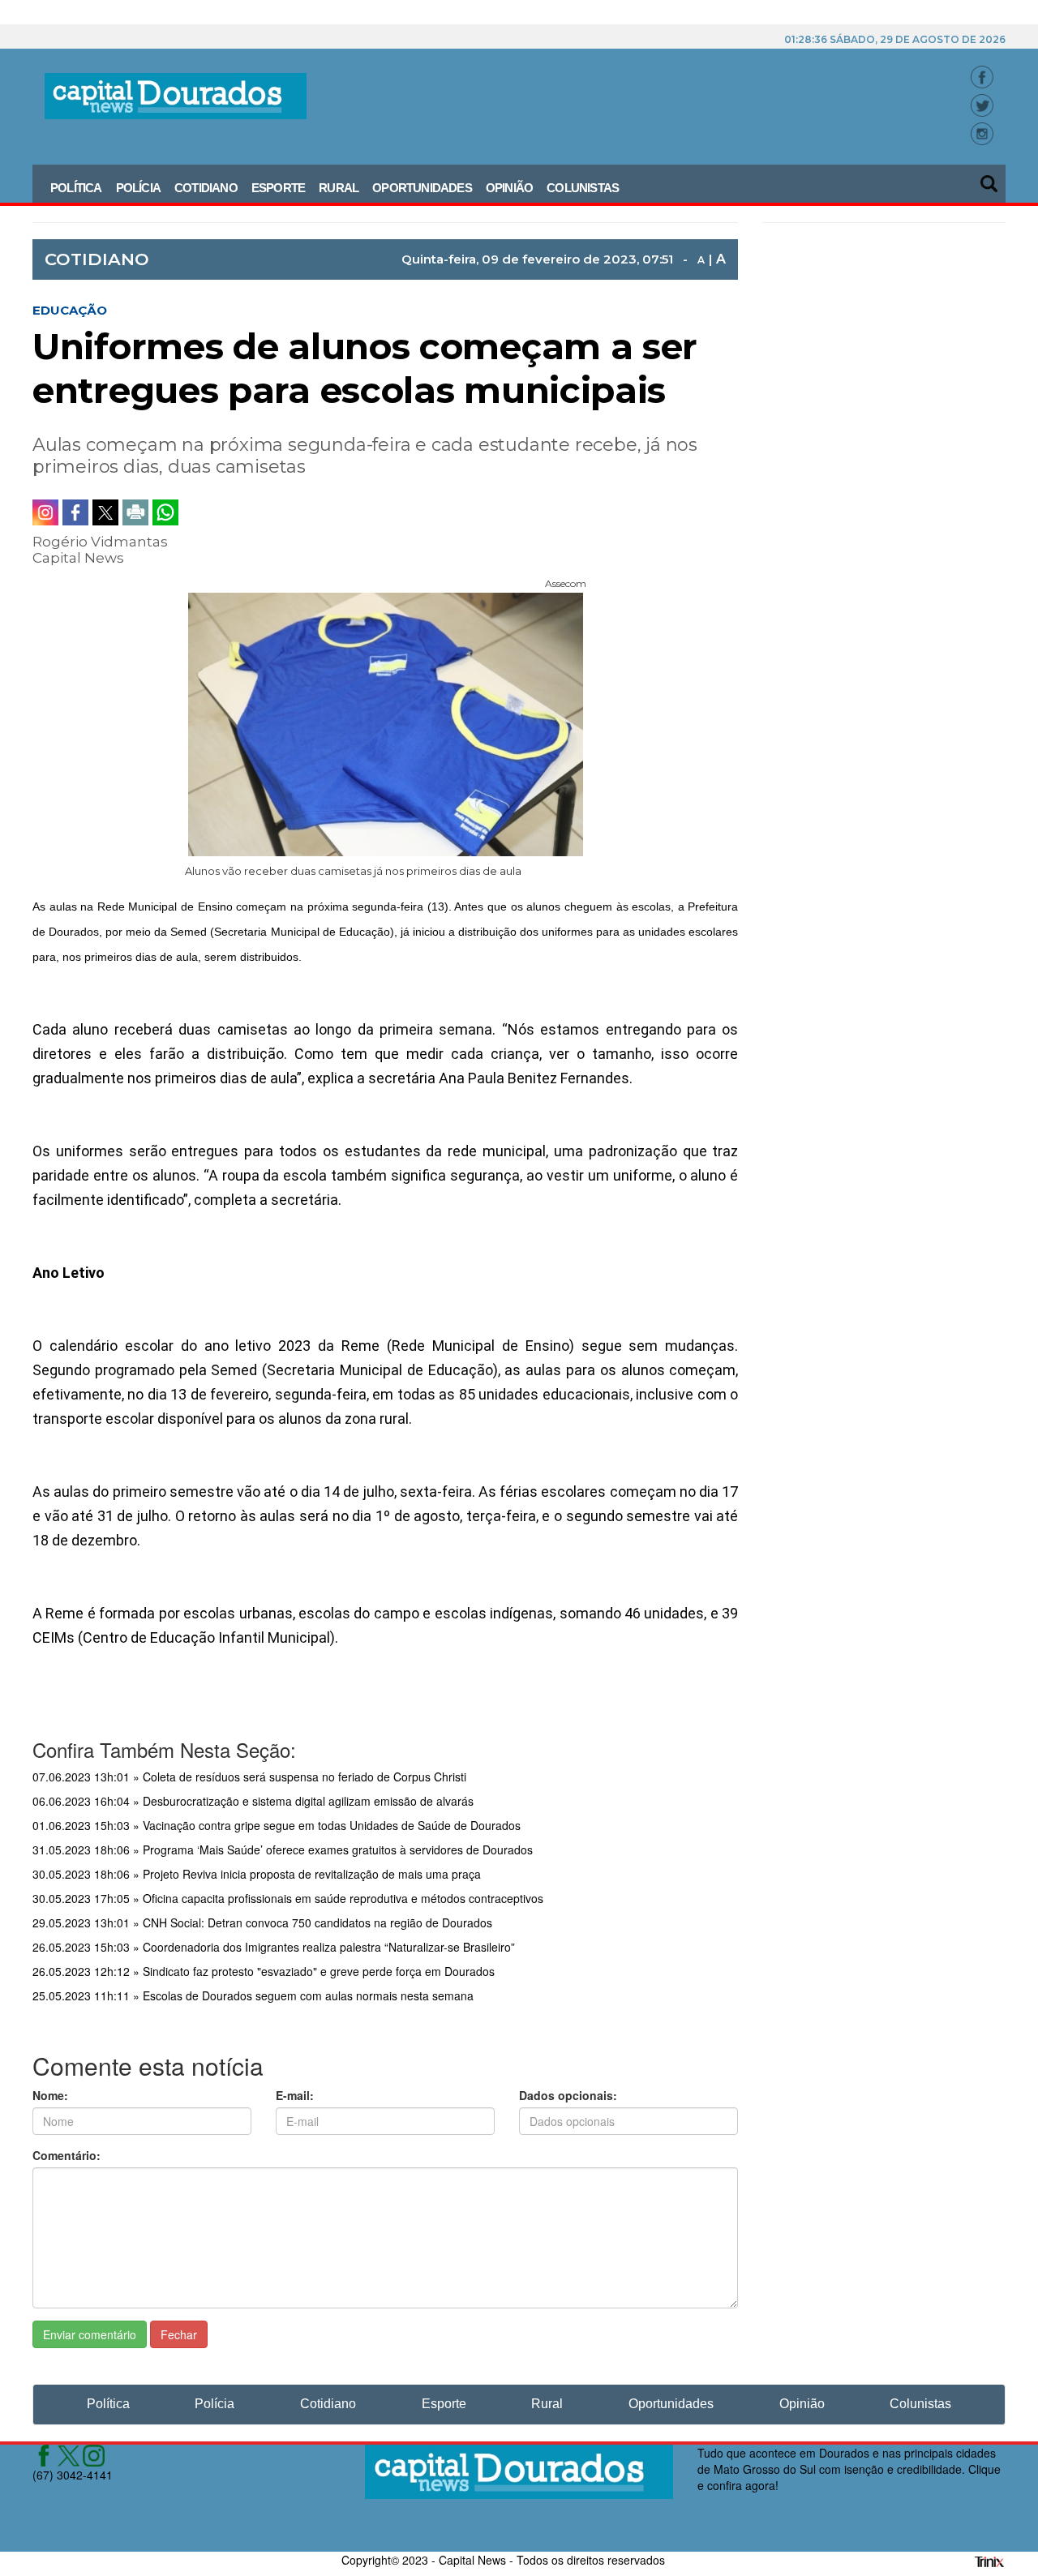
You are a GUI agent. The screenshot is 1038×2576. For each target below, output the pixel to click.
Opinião (509, 188)
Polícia (138, 188)
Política (76, 188)
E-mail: (295, 2095)
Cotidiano (206, 188)
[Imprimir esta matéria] (135, 512)
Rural (339, 188)
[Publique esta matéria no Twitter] (105, 512)
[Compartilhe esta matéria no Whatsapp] (165, 512)
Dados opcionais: (568, 2095)
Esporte (278, 188)
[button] (990, 178)
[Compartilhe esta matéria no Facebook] (75, 512)
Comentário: (66, 2155)
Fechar (179, 2334)
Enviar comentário (90, 2334)
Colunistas (583, 188)
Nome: (50, 2095)
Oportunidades (422, 188)
